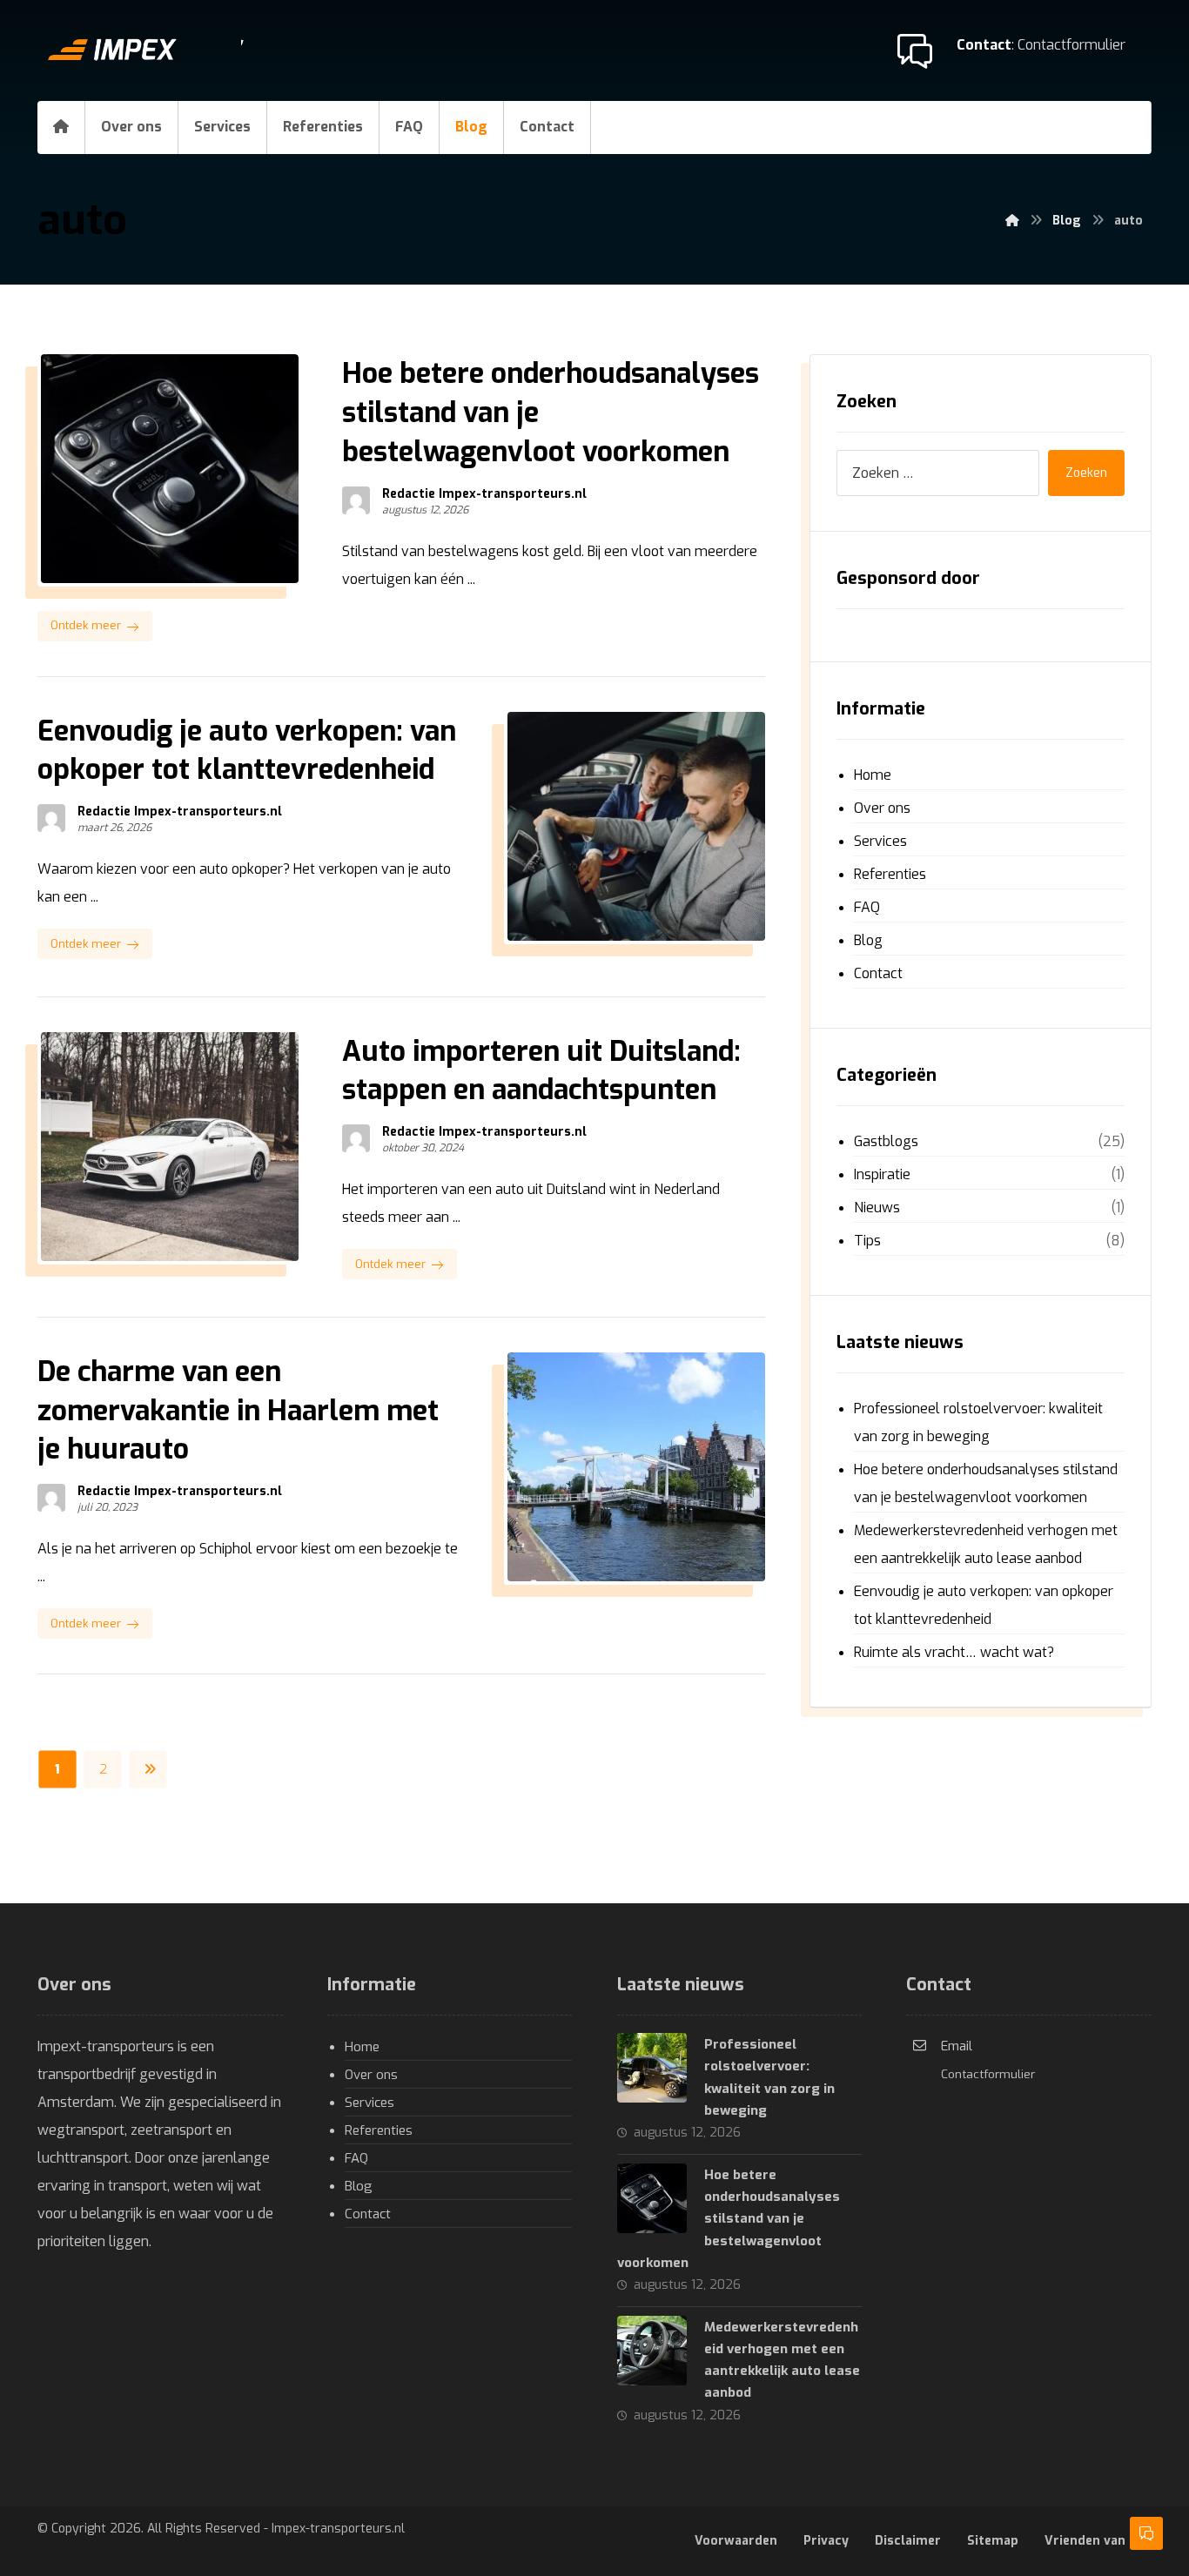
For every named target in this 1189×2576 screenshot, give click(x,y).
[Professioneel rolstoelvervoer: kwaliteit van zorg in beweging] (652, 2068)
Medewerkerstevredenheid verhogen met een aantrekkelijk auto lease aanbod (986, 1544)
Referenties (890, 874)
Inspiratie (882, 1174)
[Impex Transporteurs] (146, 50)
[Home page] (1012, 221)
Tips (867, 1241)
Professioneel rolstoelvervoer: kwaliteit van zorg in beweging (978, 1422)
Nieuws (877, 1207)
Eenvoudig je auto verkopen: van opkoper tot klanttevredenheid (984, 1605)
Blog (868, 940)
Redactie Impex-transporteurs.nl (484, 494)
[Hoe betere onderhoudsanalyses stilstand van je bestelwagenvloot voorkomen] (652, 2198)
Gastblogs (886, 1141)
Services (880, 841)
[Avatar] (356, 500)
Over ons (882, 808)
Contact (878, 973)
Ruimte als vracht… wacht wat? (954, 1652)
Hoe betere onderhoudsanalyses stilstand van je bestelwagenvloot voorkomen (986, 1483)
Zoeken (1086, 473)
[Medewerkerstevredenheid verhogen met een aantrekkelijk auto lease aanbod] (652, 2351)
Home (873, 775)
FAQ (867, 907)
